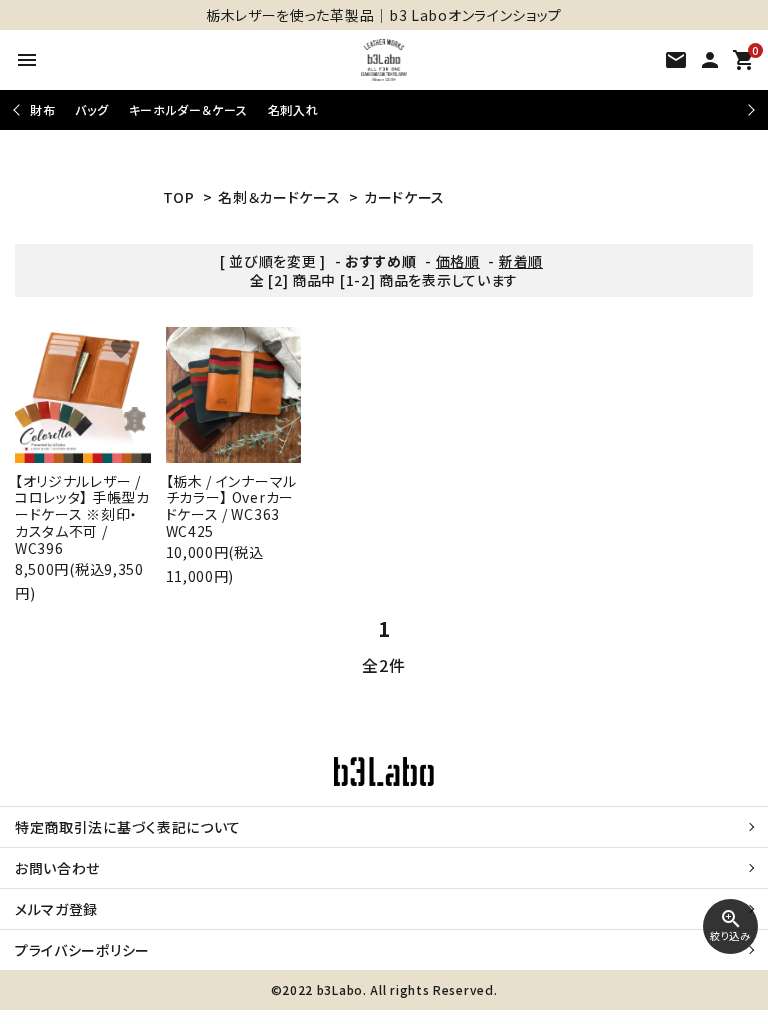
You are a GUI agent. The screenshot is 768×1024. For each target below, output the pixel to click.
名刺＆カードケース (279, 197)
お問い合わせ (57, 868)
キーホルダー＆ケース (188, 109)
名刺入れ (293, 109)
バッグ (91, 109)
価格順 (458, 261)
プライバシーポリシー (82, 950)
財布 (42, 109)
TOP (179, 197)
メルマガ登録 (56, 909)
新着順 (521, 261)
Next (748, 109)
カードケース (404, 197)
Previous (18, 109)
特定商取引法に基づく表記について (128, 827)
